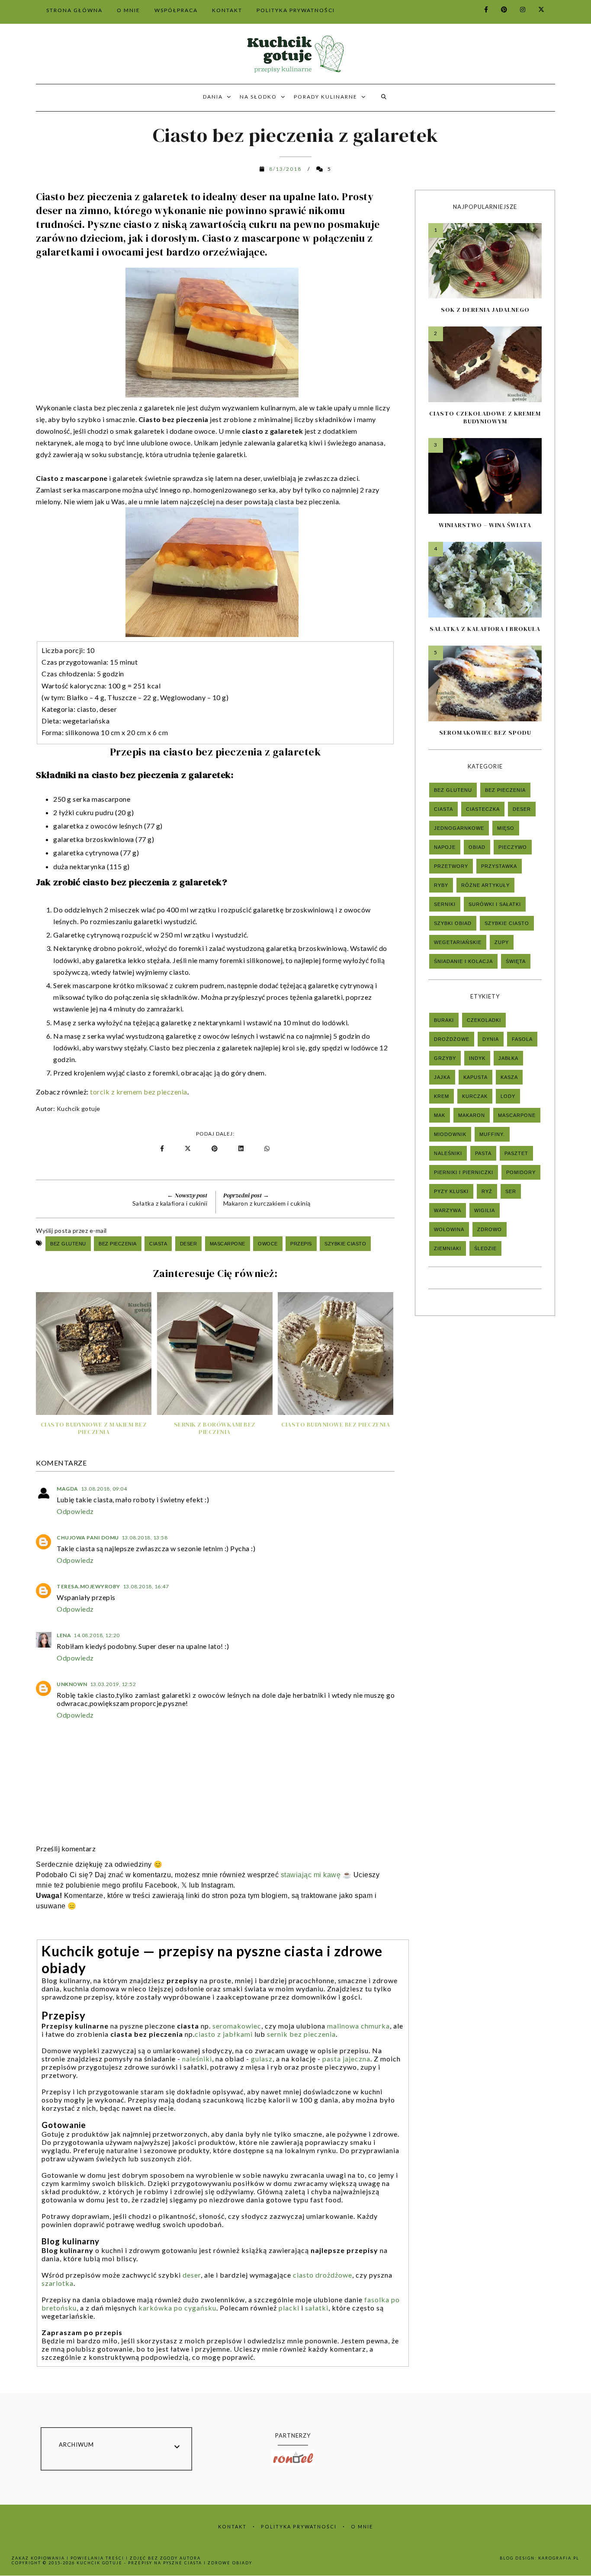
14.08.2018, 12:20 (97, 1635)
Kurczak (475, 1096)
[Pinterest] (499, 9)
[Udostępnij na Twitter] (188, 1149)
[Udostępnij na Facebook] (163, 1149)
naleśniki (197, 2059)
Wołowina (449, 1229)
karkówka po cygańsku (177, 2308)
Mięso (506, 828)
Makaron (472, 1115)
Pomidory (521, 1172)
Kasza (509, 1077)
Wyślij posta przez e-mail (71, 1230)
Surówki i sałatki (495, 904)
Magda (67, 1489)
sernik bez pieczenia (301, 2034)
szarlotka (58, 2283)
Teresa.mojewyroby (88, 1586)
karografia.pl (559, 2558)
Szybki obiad (453, 923)
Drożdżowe (452, 1039)
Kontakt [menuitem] (227, 10)
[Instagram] (518, 9)
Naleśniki (448, 1153)
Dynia (491, 1039)
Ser (511, 1191)
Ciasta (158, 1244)
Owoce (268, 1244)
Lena (64, 1635)
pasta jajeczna (346, 2059)
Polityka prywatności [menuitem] (296, 10)
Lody (508, 1096)
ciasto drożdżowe (323, 2275)
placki (289, 2308)
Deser (189, 1244)
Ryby (441, 885)
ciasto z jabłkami (224, 2034)
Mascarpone (228, 1244)
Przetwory (451, 866)
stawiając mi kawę (311, 1875)
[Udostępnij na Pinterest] (216, 1149)
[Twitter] (536, 9)
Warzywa (448, 1210)
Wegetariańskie (458, 942)
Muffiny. (492, 1134)
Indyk (477, 1058)
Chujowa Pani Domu (88, 1538)
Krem (442, 1096)
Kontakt (232, 2526)
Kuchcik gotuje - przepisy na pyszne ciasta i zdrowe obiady (164, 2563)
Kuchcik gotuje (79, 1109)
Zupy (502, 942)
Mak (440, 1115)
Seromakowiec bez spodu (485, 733)
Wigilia (485, 1210)
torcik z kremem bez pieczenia (139, 1092)
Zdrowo (490, 1229)
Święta (516, 961)
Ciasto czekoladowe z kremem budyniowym (485, 417)
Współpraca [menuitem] (176, 10)
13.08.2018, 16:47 (146, 1586)
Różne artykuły (485, 885)
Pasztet (516, 1153)
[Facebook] (481, 9)
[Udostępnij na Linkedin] (243, 1149)
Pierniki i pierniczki (464, 1172)
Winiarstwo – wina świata (485, 525)
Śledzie (485, 1248)
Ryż (487, 1191)
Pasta (483, 1153)
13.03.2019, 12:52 (113, 1684)
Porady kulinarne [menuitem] (326, 97)
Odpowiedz (75, 1511)
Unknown (72, 1684)
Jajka (442, 1077)
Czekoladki (484, 1020)
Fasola (522, 1039)
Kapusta (475, 1077)
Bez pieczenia (118, 1244)
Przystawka (499, 866)
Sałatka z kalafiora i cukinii (170, 1203)
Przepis (301, 1244)
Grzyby (445, 1058)
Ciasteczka (483, 809)
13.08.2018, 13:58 (145, 1538)
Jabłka (508, 1058)
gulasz (262, 2059)
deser (192, 2275)
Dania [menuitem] (213, 97)
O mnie (362, 2526)
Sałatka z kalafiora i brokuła (485, 629)
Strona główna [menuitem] (74, 10)
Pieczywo (513, 847)
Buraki (444, 1020)
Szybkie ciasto (345, 1244)
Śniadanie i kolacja (463, 961)
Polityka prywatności (299, 2526)
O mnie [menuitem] (128, 10)
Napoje (445, 847)
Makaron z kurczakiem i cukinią (267, 1203)
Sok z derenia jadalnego (485, 310)
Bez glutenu (68, 1244)
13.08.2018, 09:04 (104, 1489)
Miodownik (450, 1134)
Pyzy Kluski (451, 1191)
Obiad (477, 847)
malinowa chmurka (358, 2026)
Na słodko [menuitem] (258, 97)
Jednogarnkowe (459, 828)
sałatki (317, 2308)
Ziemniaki (448, 1248)
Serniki (445, 904)
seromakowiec (237, 2026)
